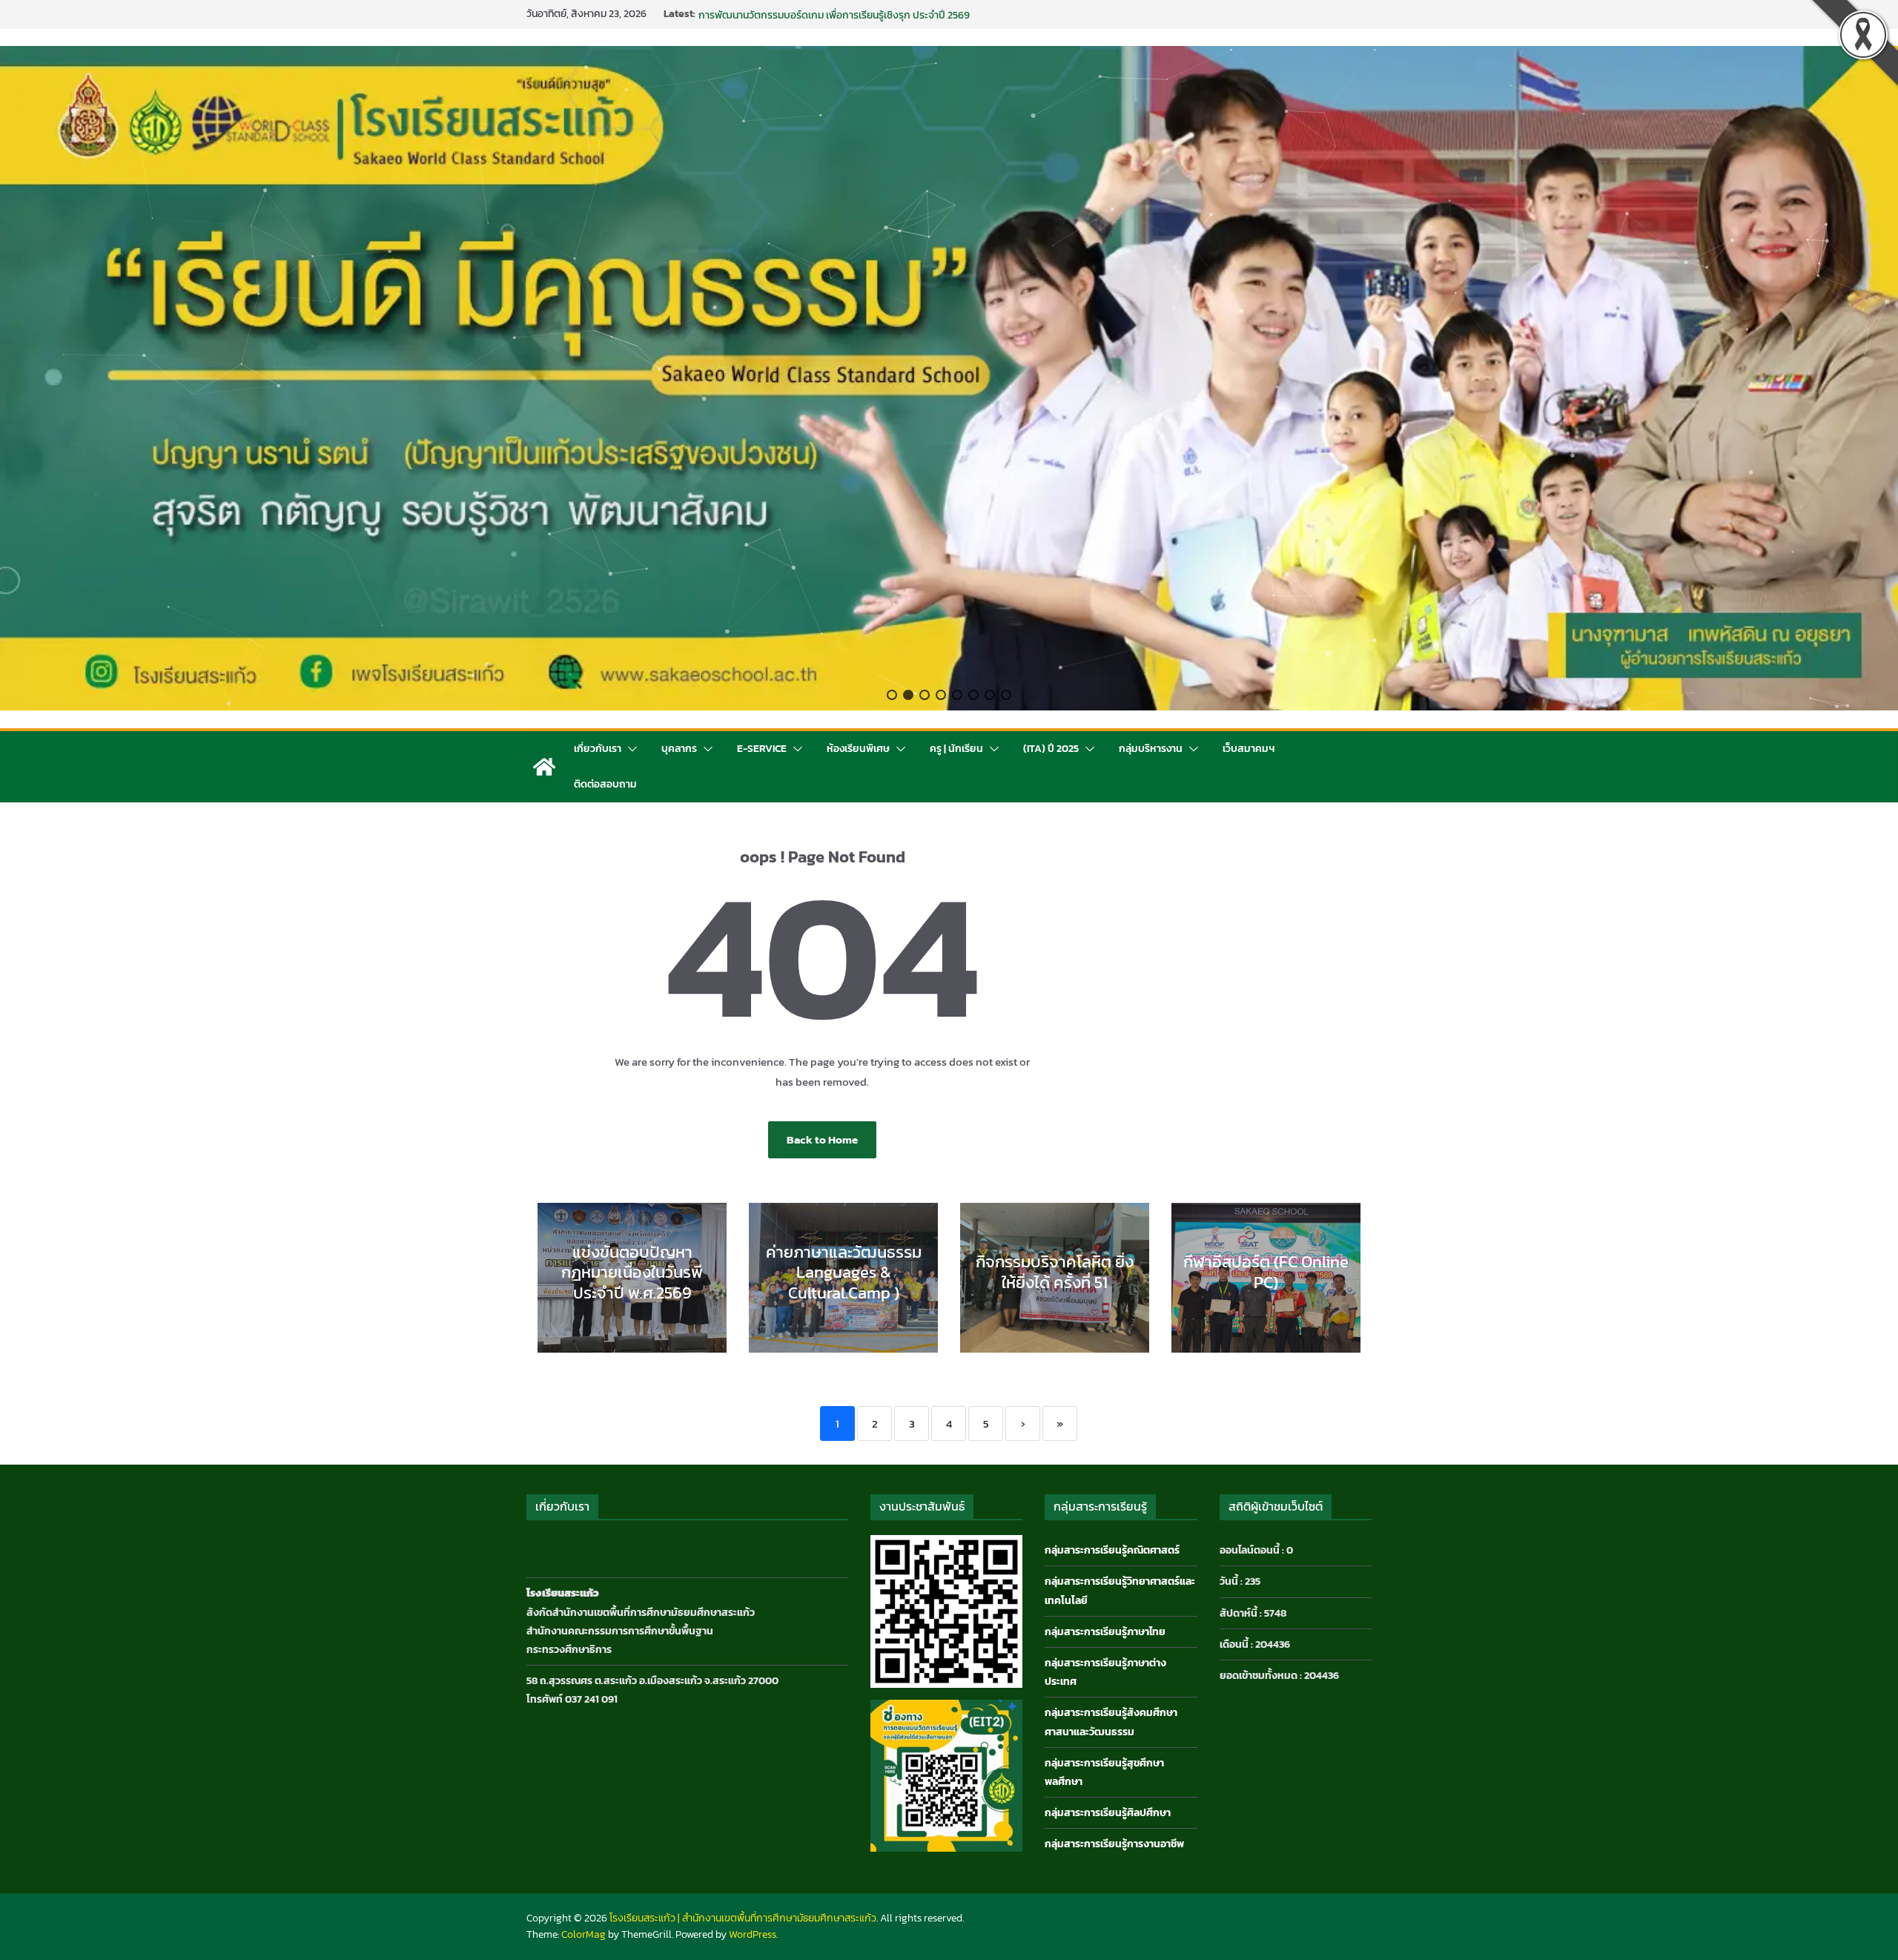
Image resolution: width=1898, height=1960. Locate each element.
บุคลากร (679, 749)
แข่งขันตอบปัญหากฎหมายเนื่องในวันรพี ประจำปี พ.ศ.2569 (632, 1273)
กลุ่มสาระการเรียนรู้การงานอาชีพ (1114, 1844)
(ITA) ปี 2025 (1051, 749)
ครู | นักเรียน (956, 749)
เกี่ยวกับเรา (598, 749)
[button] (892, 695)
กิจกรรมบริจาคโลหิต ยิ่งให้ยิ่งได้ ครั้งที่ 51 (1055, 1272)
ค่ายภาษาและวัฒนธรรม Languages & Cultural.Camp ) (844, 1273)
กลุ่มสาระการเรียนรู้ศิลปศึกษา (1108, 1813)
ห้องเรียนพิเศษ (858, 749)
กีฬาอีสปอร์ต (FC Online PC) (760, 14)
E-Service (762, 749)
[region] (949, 378)
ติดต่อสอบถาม (605, 784)
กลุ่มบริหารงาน (1151, 749)
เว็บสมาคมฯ (1249, 749)
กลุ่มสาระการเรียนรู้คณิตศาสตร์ (1112, 1550)
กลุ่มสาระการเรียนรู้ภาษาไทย (1105, 1632)
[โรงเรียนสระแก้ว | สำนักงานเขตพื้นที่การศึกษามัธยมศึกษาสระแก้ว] (544, 767)
